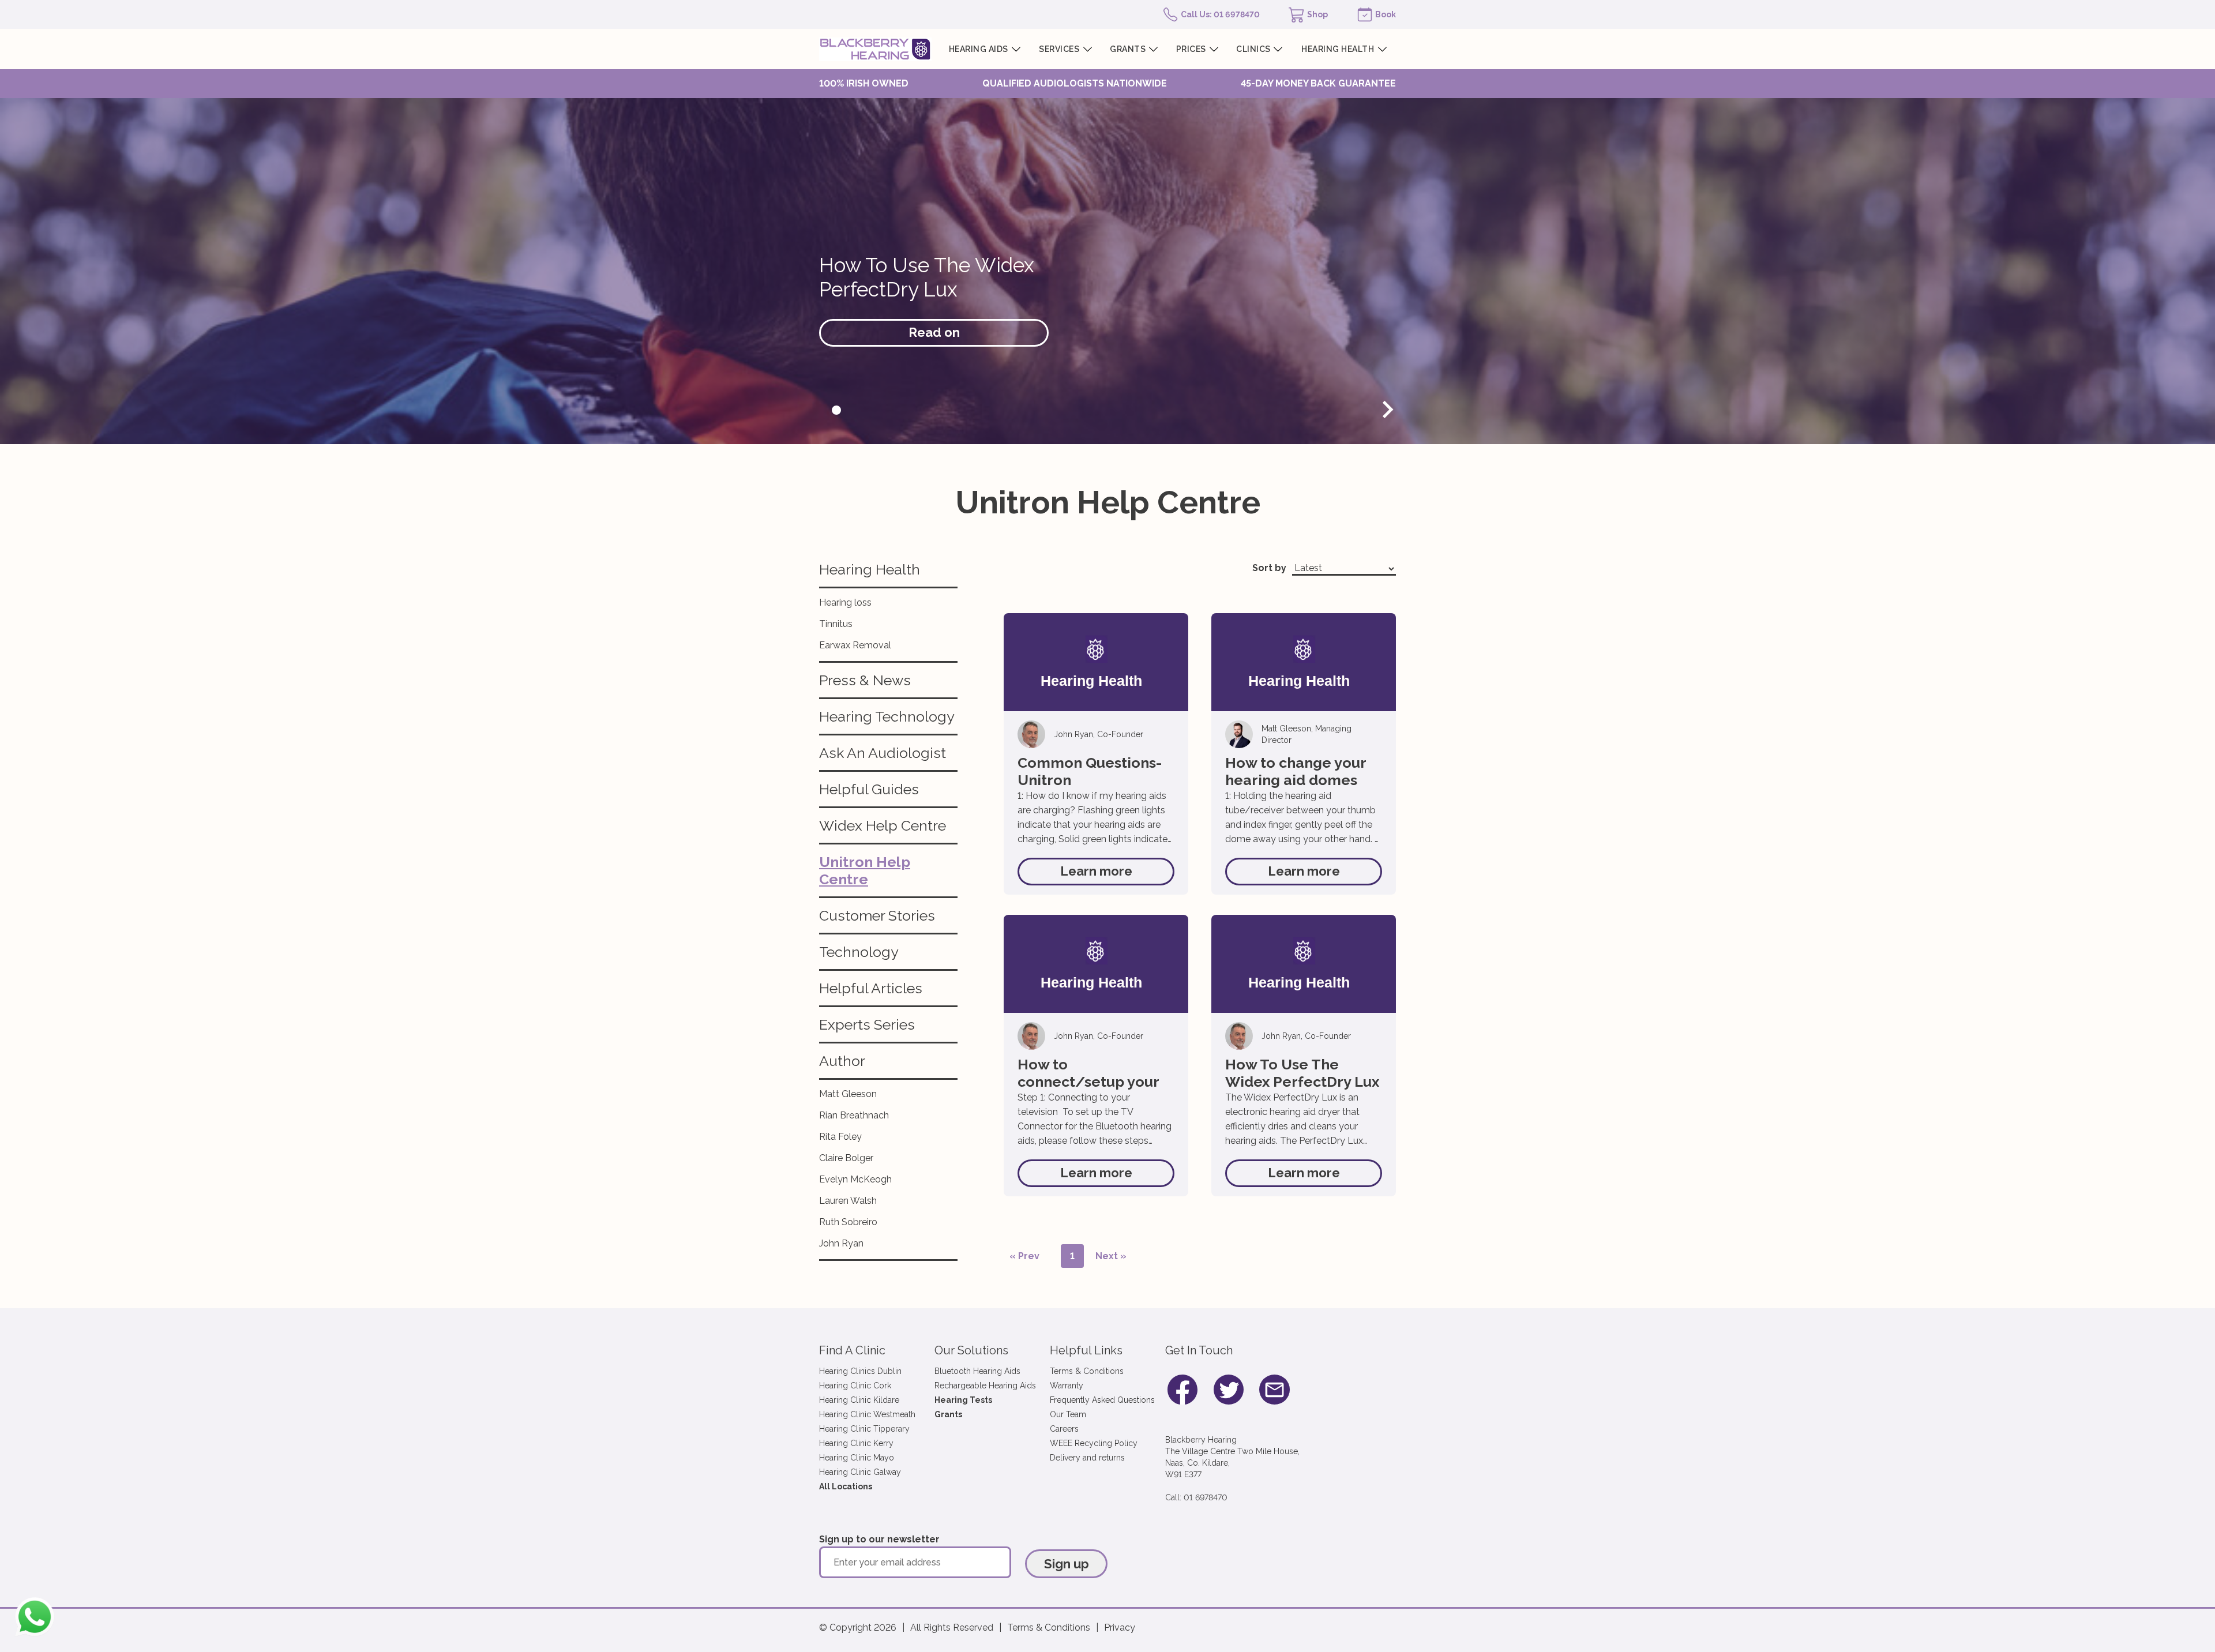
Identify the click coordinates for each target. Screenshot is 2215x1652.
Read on (934, 332)
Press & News (865, 680)
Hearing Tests (963, 1400)
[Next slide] (1387, 410)
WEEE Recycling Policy (1094, 1443)
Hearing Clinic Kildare (859, 1400)
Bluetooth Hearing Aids (977, 1371)
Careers (1064, 1429)
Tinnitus (836, 624)
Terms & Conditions (1087, 1371)
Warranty (1067, 1386)
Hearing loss (845, 602)
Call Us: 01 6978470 (1220, 14)
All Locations (846, 1486)
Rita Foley (840, 1137)
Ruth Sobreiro (848, 1222)
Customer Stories (877, 915)
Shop (1317, 14)
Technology (859, 952)
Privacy (1120, 1627)
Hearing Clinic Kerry (856, 1443)
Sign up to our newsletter (879, 1539)
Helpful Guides (869, 789)
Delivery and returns (1087, 1458)
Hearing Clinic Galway (860, 1472)
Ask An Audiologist (883, 753)
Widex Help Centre (883, 825)
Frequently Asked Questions (1102, 1400)
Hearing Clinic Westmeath (867, 1414)
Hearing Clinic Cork (855, 1386)
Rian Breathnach (854, 1115)
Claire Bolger (846, 1158)
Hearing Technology (887, 716)
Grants (948, 1414)
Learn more (1096, 871)
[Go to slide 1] (836, 410)
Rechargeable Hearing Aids (985, 1386)
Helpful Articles (871, 988)
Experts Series (867, 1024)
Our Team (1068, 1414)
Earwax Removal (855, 645)
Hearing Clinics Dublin (860, 1371)
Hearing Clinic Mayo (857, 1458)
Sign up (1067, 1564)
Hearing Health (870, 569)
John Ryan (841, 1243)
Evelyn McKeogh (855, 1179)
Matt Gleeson (848, 1094)
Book (1386, 14)
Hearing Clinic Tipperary (864, 1429)
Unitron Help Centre (865, 870)
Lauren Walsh (848, 1201)
